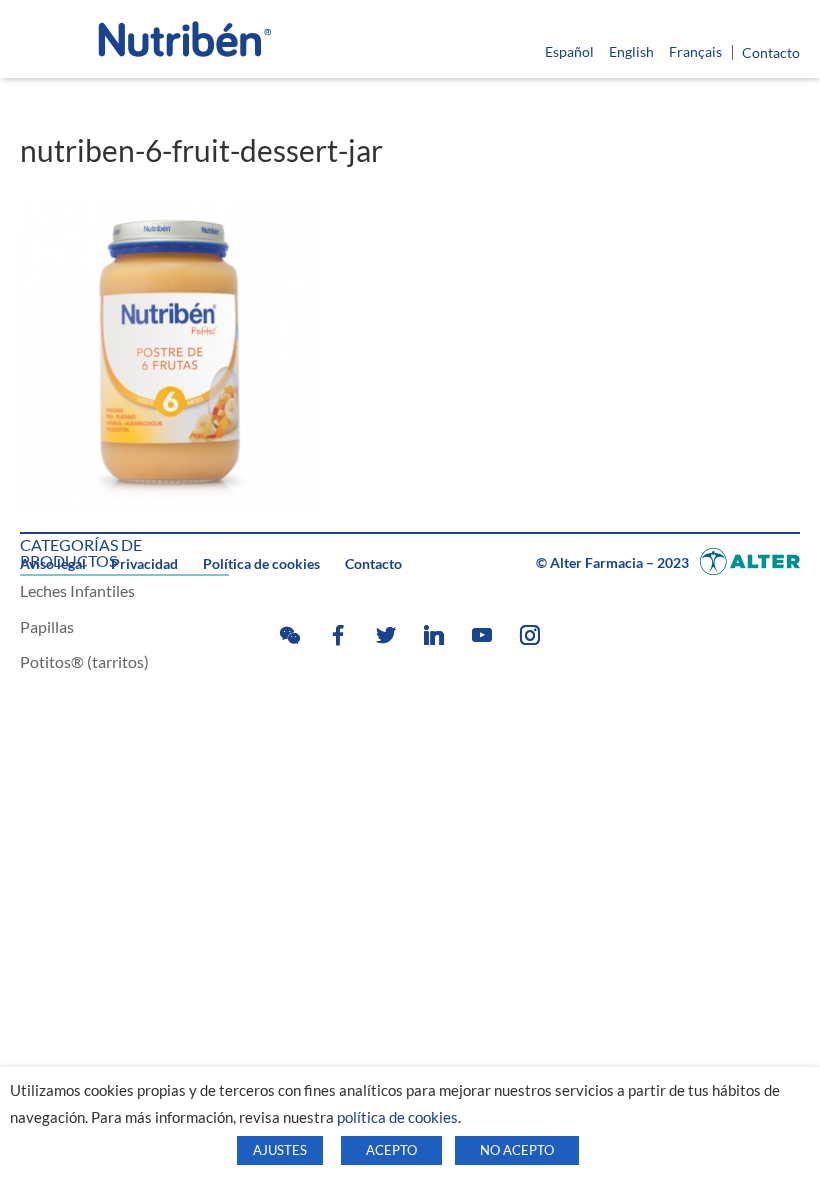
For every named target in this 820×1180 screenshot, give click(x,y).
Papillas (47, 626)
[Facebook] (338, 635)
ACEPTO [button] (391, 1150)
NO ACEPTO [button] (517, 1150)
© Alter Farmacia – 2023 (614, 562)
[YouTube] (482, 635)
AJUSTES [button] (280, 1150)
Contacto (771, 53)
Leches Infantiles (77, 590)
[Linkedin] (434, 635)
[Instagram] (530, 635)
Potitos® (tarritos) (84, 661)
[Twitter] (386, 635)
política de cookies (397, 1117)
